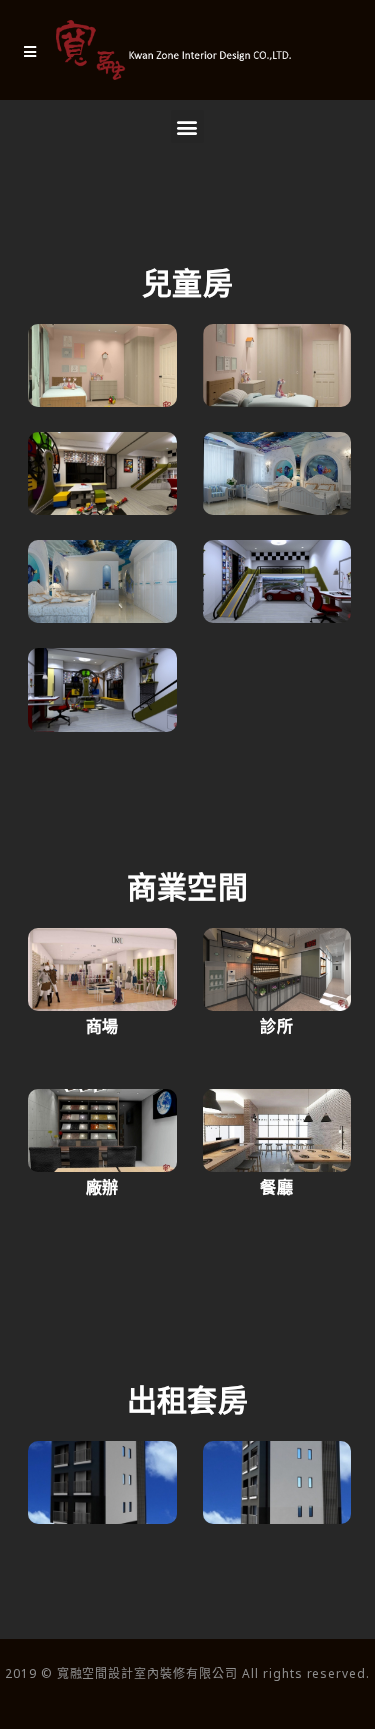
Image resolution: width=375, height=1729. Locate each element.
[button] (187, 126)
